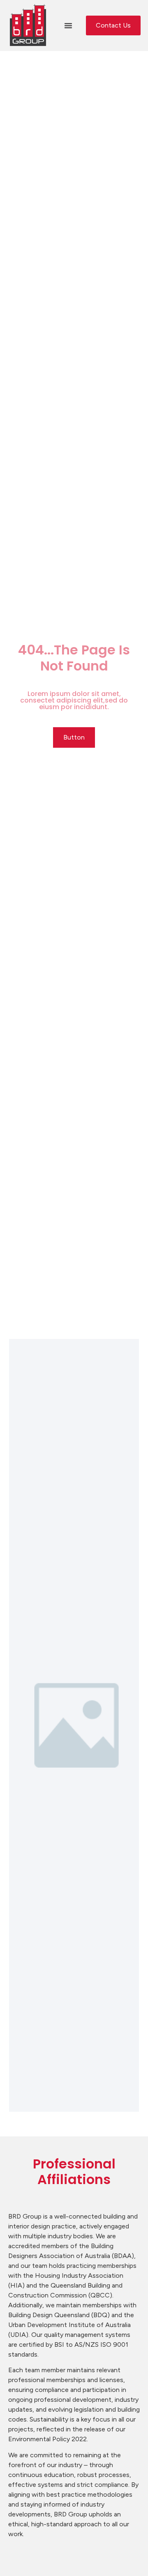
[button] (68, 25)
